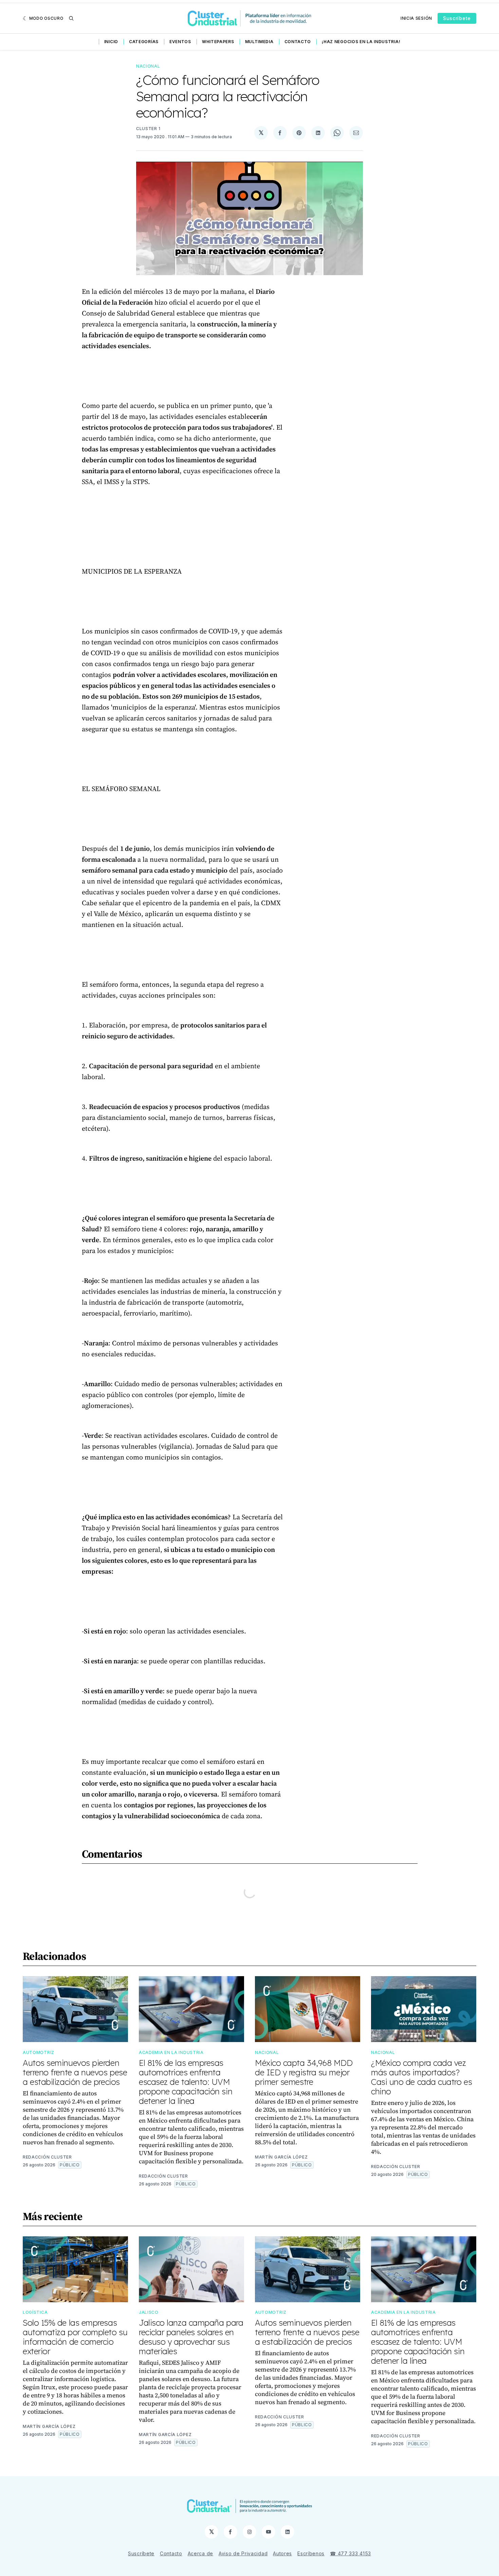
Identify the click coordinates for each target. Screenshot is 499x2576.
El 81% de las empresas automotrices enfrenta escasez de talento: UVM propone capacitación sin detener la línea (186, 2082)
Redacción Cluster (47, 2157)
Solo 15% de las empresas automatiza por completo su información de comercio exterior (75, 2337)
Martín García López (281, 2157)
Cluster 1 (148, 129)
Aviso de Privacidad (243, 2553)
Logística (35, 2312)
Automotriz (39, 2052)
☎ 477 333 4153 (350, 2553)
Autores (282, 2553)
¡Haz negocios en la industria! (361, 42)
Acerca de (200, 2553)
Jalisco (149, 2312)
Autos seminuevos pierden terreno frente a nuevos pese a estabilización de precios (75, 2072)
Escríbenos (311, 2553)
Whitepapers (218, 42)
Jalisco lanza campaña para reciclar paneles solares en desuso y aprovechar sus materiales (191, 2337)
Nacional (148, 66)
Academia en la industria (171, 2052)
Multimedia (259, 42)
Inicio (111, 42)
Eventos (180, 42)
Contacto (298, 42)
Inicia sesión (416, 18)
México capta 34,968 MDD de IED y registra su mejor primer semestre (304, 2072)
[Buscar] (71, 18)
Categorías (144, 42)
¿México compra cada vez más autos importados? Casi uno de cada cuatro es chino (421, 2077)
